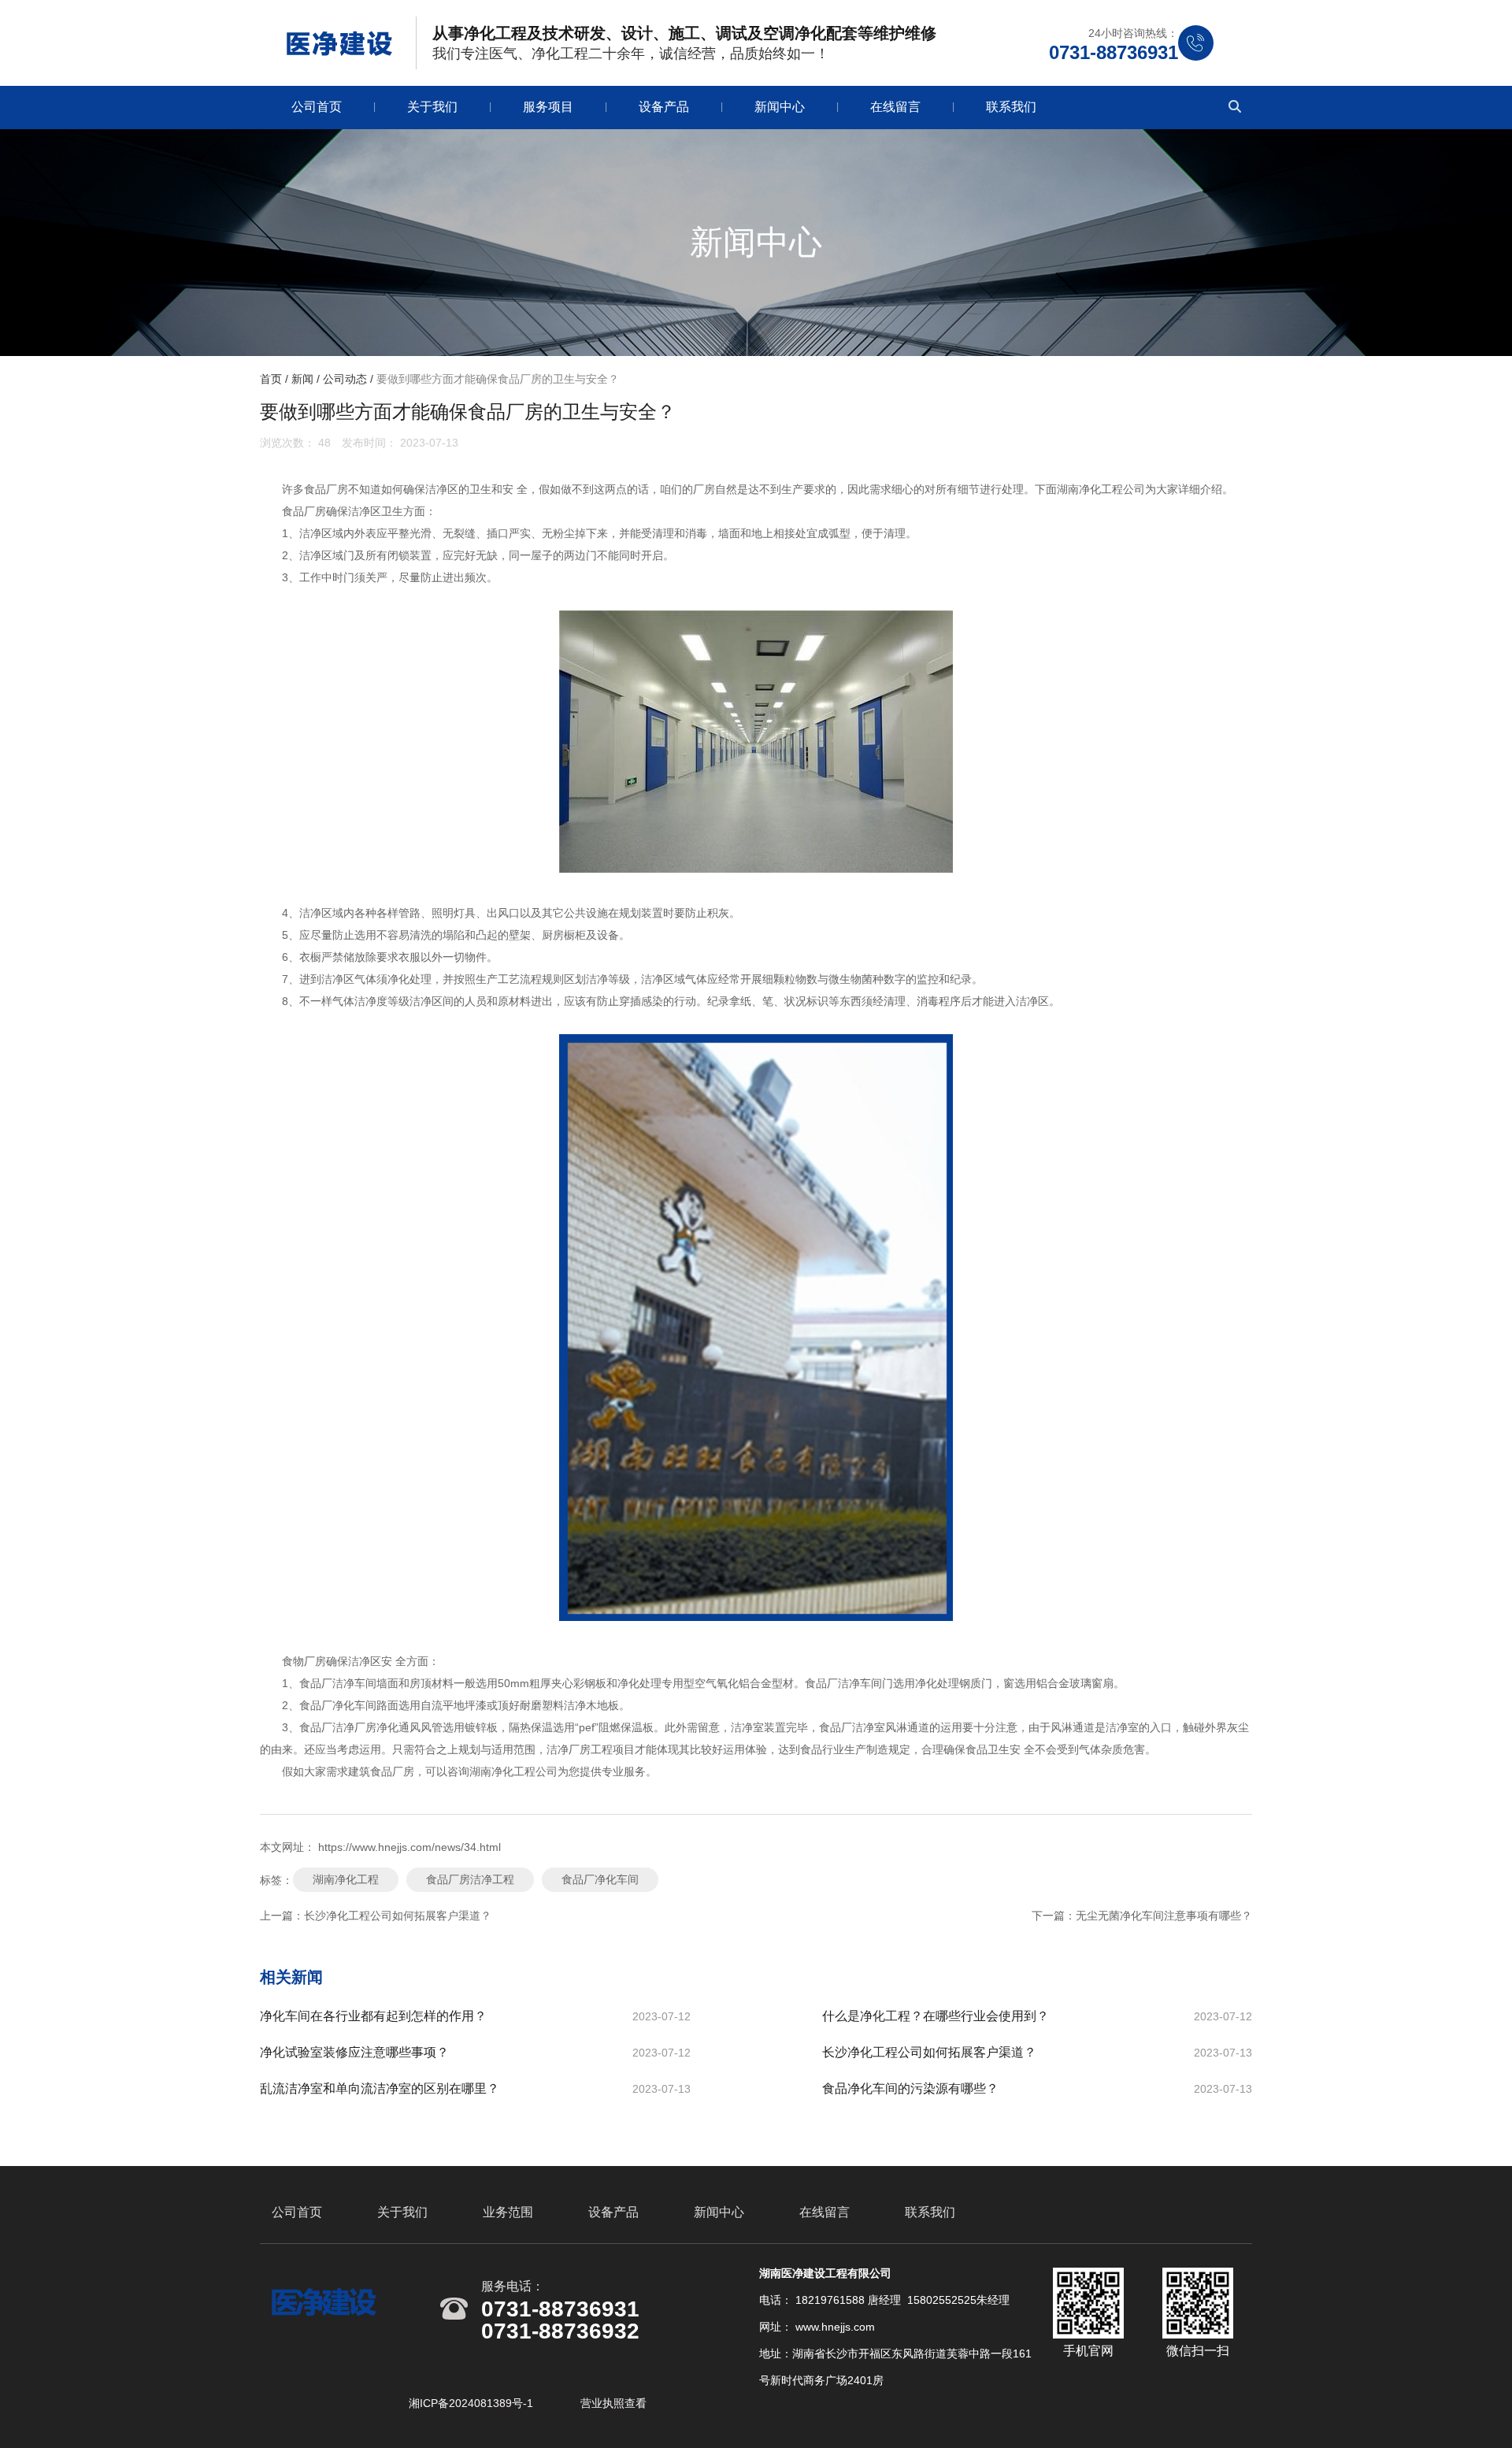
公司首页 (317, 107)
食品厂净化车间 (600, 1879)
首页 (272, 379)
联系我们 (1011, 107)
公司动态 (345, 379)
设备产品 (664, 107)
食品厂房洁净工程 (470, 1879)
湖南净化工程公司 (1101, 489)
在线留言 (895, 107)
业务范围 (508, 2212)
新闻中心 (780, 107)
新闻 (302, 379)
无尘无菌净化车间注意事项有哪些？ (1164, 1916)
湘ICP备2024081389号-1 (472, 2403)
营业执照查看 (613, 2403)
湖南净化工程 (346, 1879)
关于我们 (432, 107)
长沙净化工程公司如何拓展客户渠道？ (398, 1916)
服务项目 (548, 107)
